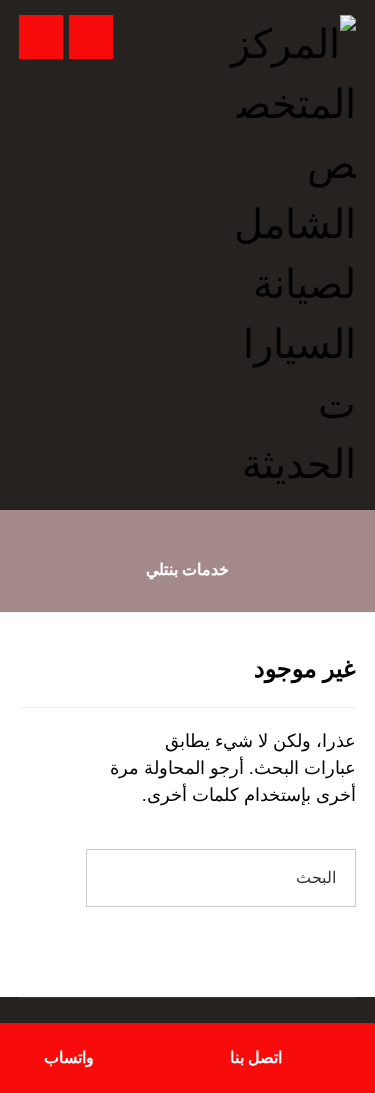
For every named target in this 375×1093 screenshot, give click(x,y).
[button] (41, 37)
